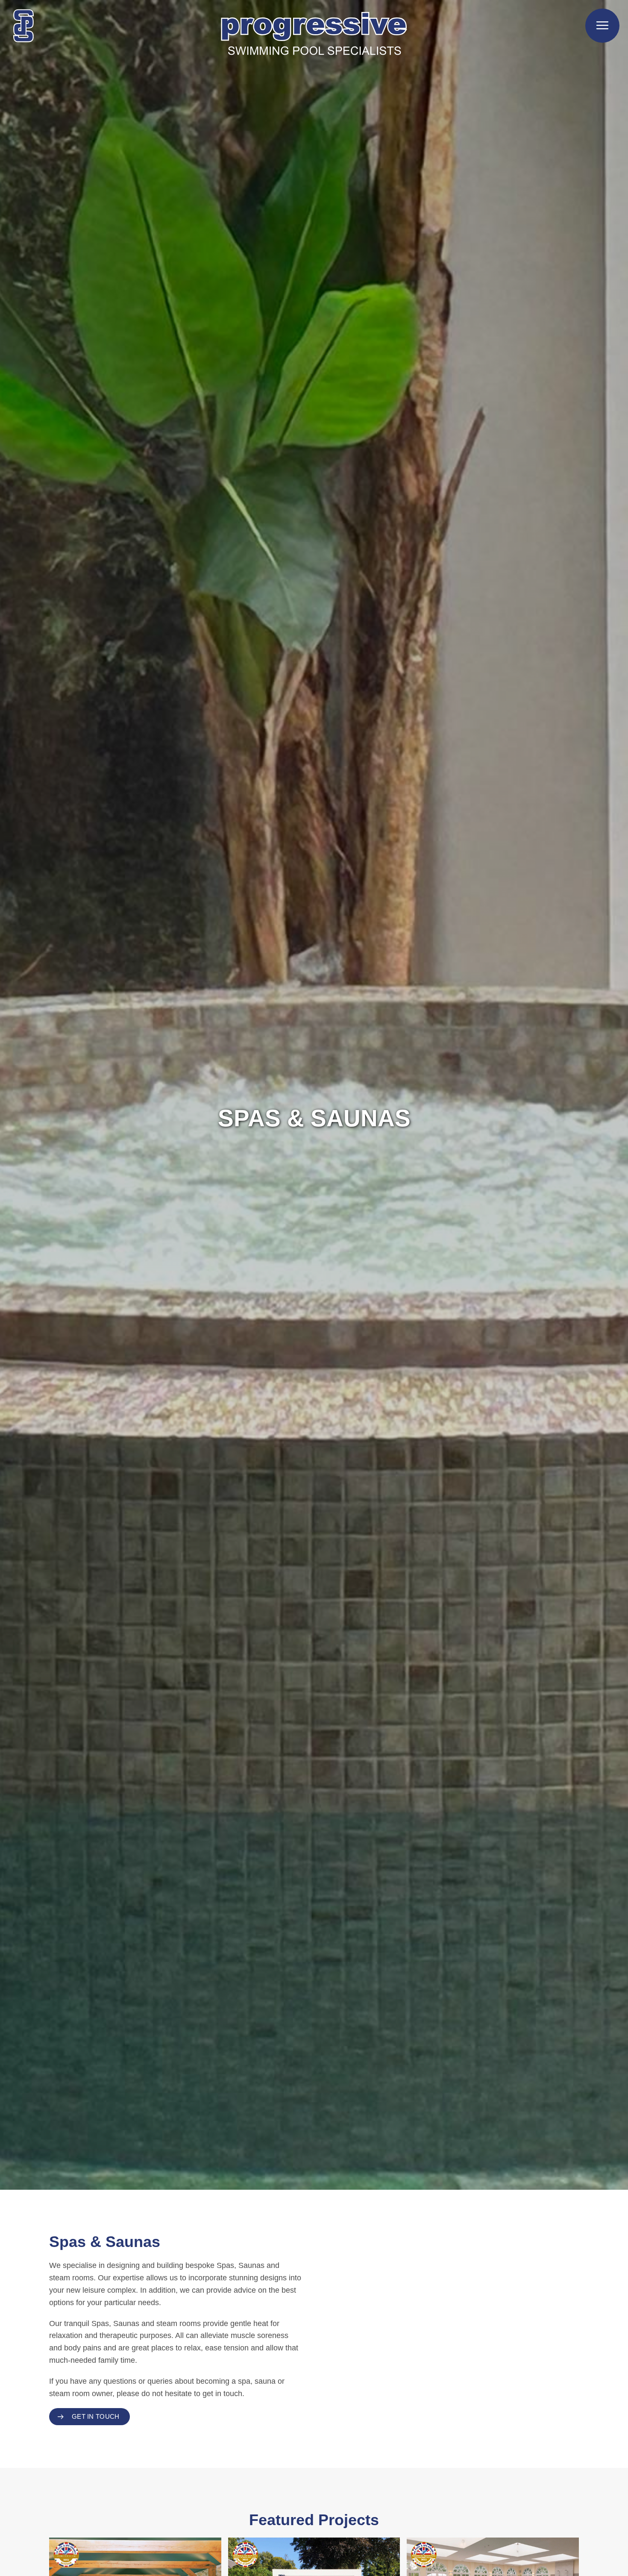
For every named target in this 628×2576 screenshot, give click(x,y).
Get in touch (96, 2416)
